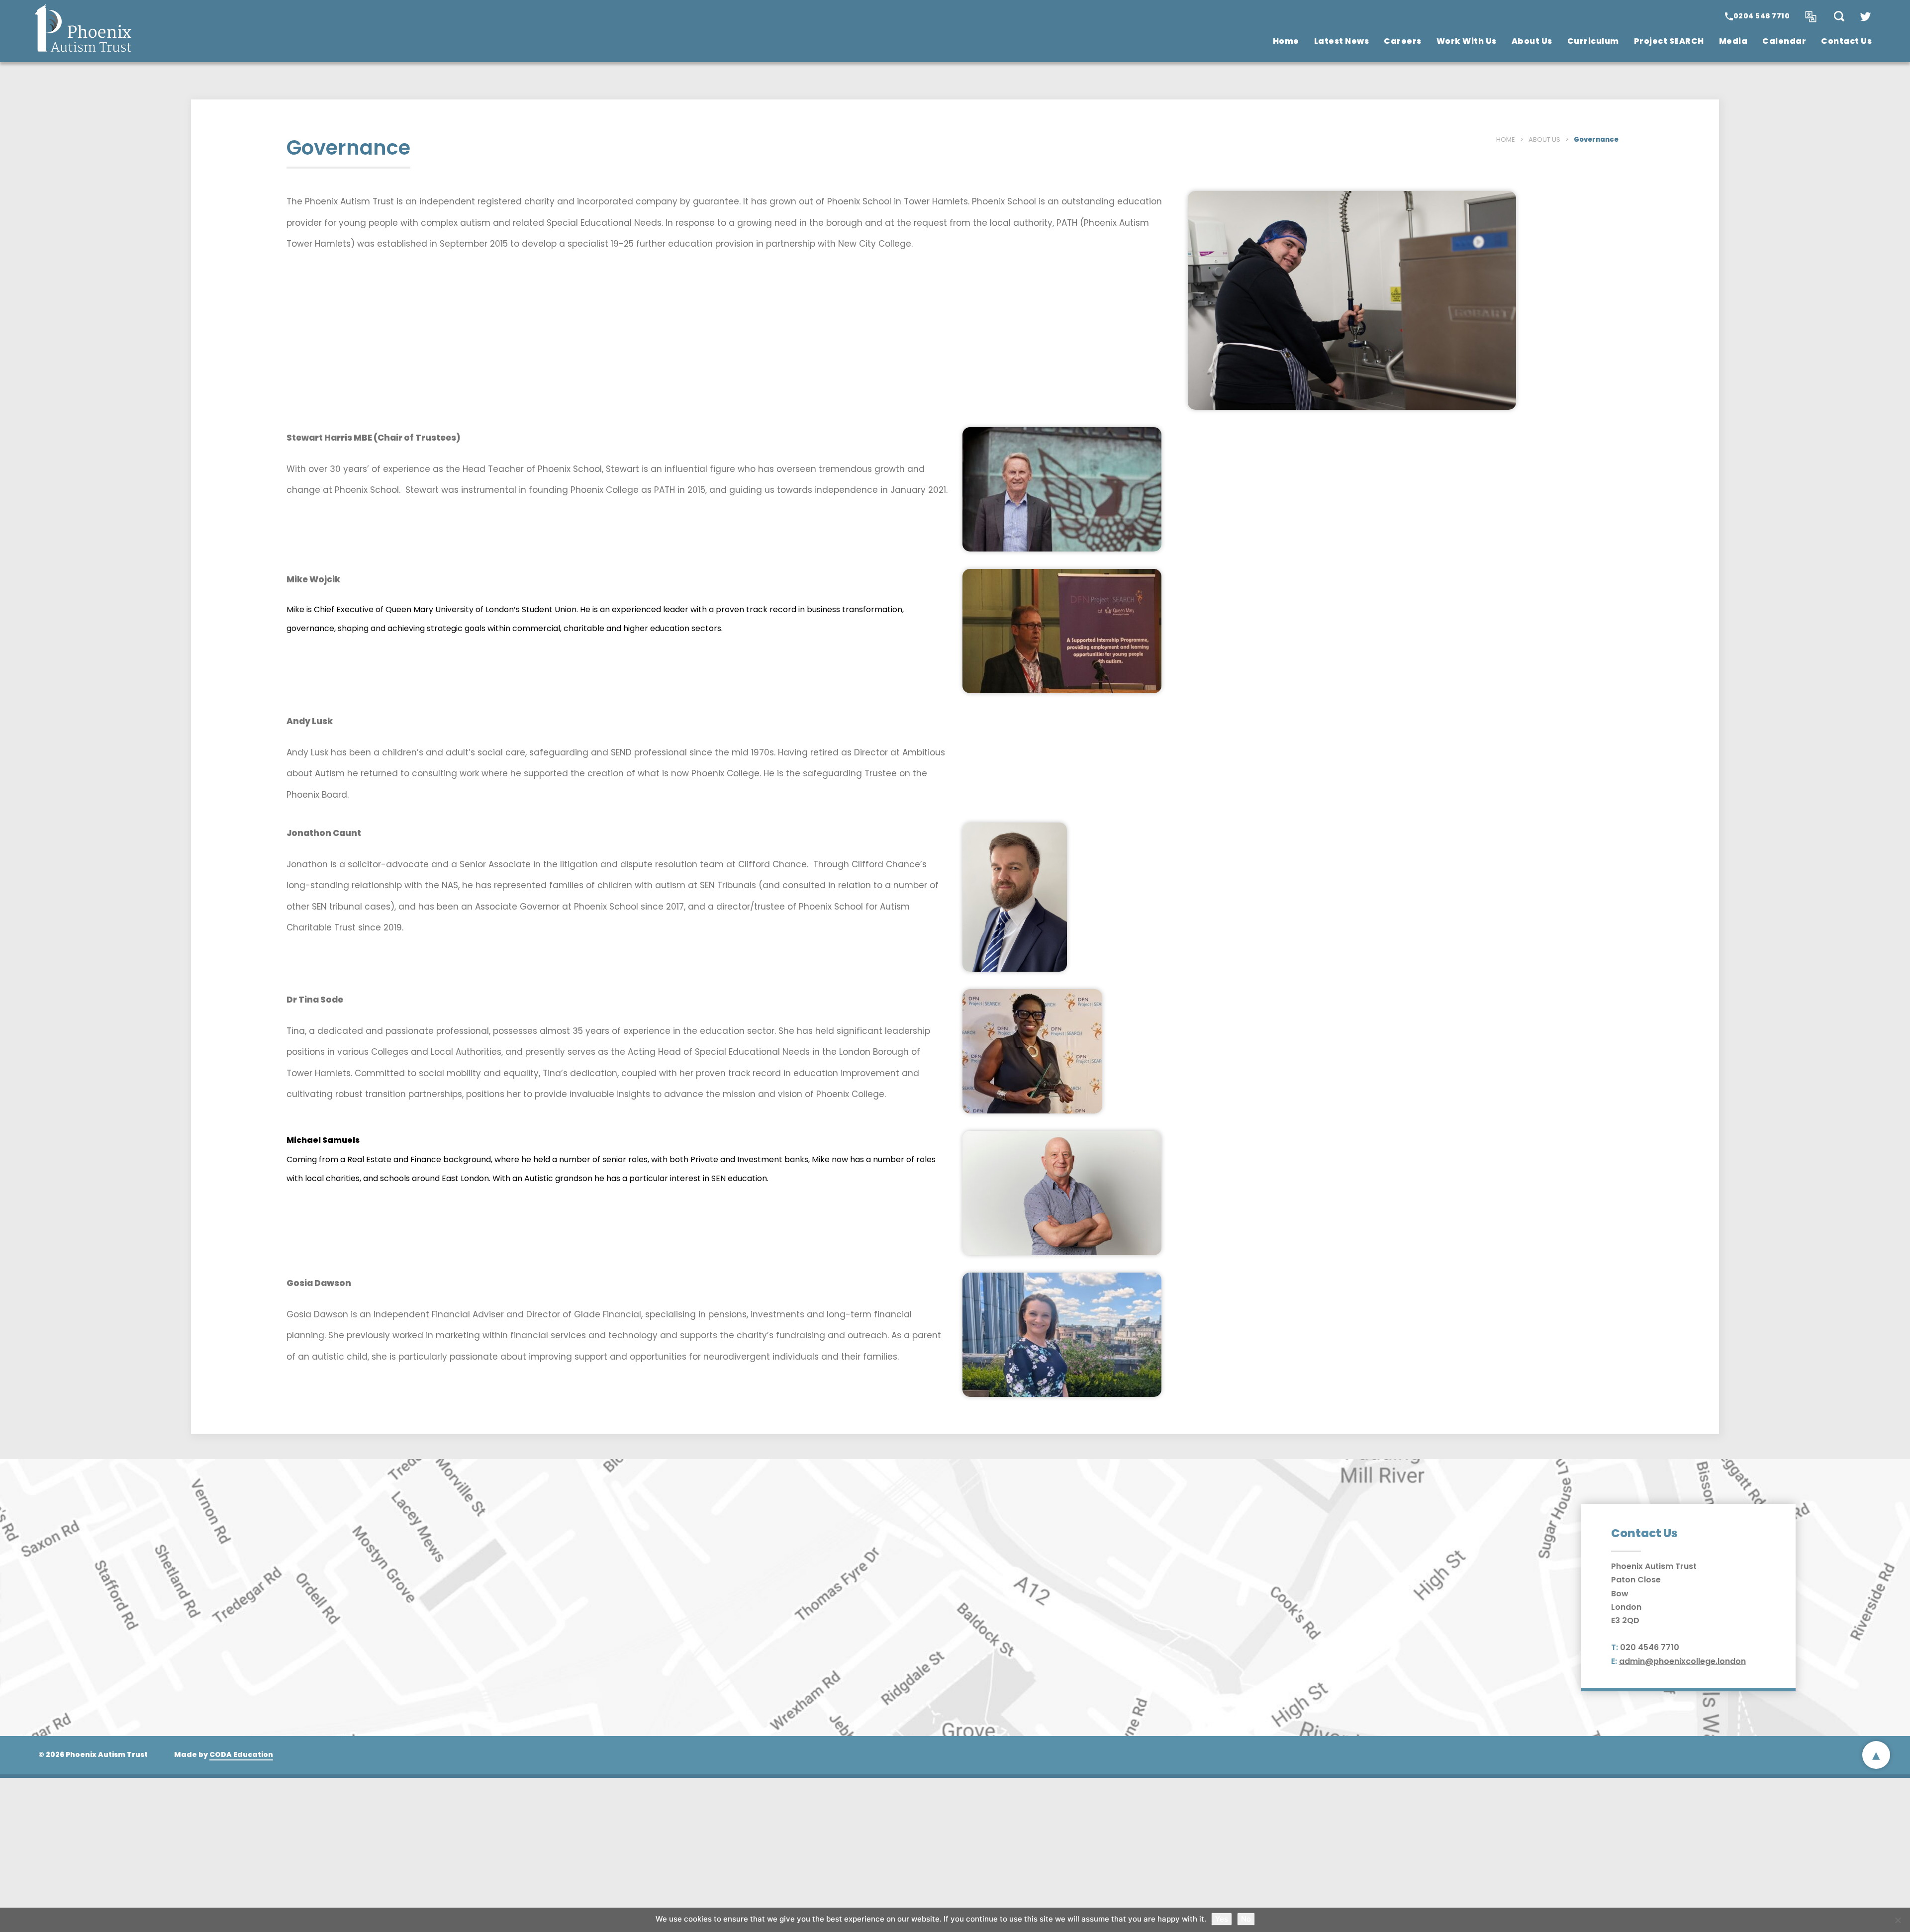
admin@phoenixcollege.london (1682, 1661)
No (1246, 1919)
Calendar (1784, 41)
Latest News (1342, 41)
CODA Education (241, 1754)
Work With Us (1467, 41)
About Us (1532, 41)
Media (1733, 41)
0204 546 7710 (1762, 16)
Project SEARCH (1669, 41)
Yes (1222, 1919)
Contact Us (1846, 41)
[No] (1898, 1920)
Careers (1403, 41)
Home (1286, 41)
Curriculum (1593, 41)
